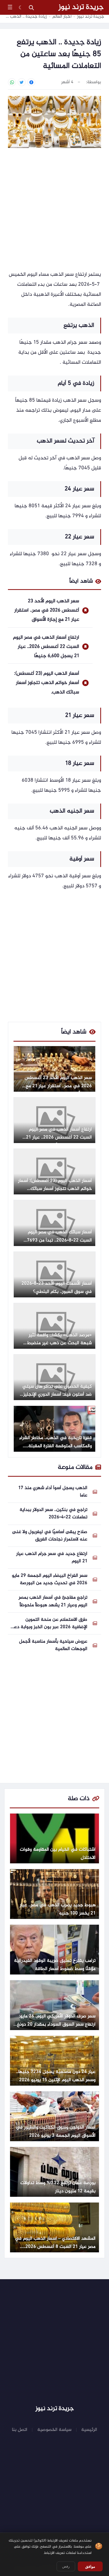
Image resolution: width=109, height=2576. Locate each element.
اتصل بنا (20, 2430)
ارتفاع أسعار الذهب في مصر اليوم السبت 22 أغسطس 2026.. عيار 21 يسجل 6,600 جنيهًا (46, 647)
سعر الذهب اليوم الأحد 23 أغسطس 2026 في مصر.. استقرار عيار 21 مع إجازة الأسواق (47, 610)
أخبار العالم (62, 17)
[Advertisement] (54, 210)
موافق (90, 2567)
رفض (66, 2566)
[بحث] (31, 7)
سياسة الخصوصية (54, 2430)
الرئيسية (89, 2430)
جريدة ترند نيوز (81, 7)
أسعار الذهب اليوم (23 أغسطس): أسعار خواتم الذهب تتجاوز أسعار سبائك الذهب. (47, 683)
